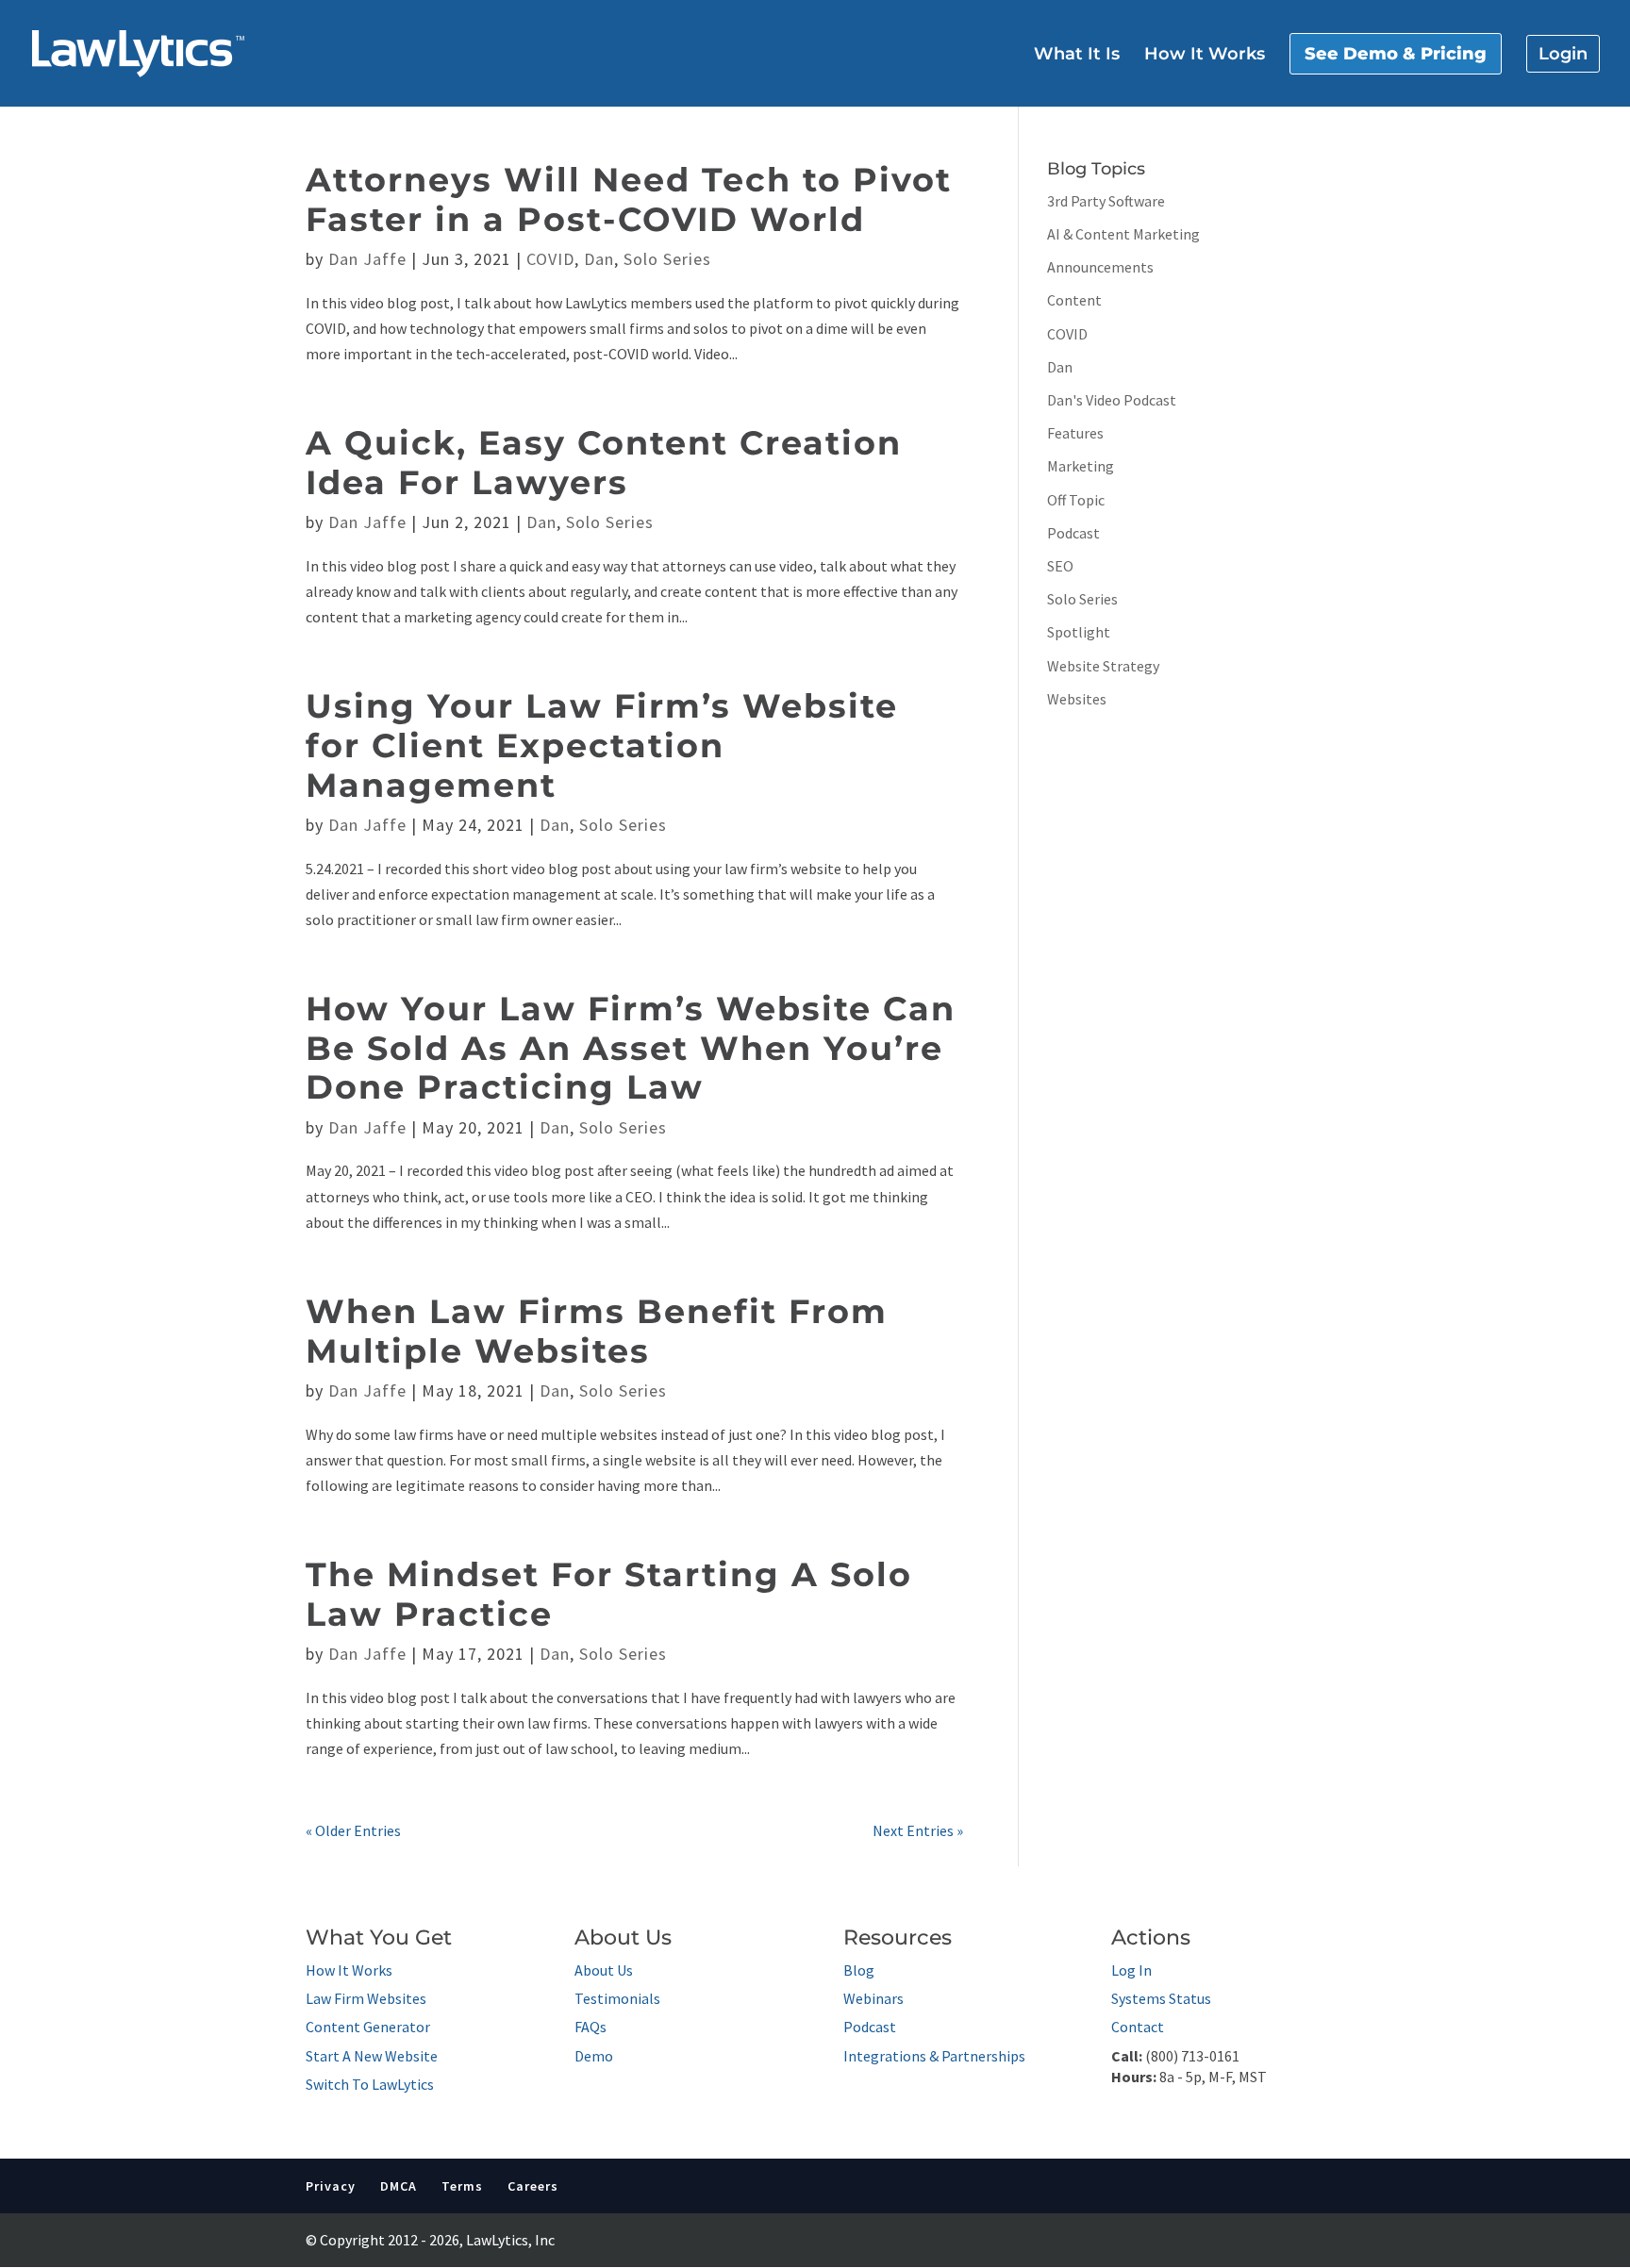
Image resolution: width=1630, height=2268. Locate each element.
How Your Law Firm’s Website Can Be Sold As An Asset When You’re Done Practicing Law (631, 1048)
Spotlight (1079, 632)
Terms (462, 2186)
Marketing (1081, 466)
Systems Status (1161, 1998)
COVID (550, 259)
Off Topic (1076, 500)
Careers (533, 2186)
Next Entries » (918, 1830)
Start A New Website (372, 2056)
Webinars (873, 1998)
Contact (1138, 2027)
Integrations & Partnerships (934, 2056)
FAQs (590, 2027)
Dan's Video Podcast (1112, 400)
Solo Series (667, 259)
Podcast (1073, 533)
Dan (599, 259)
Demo (594, 2056)
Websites (1077, 699)
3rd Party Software (1106, 201)
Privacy (331, 2186)
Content (1074, 300)
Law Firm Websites (366, 1998)
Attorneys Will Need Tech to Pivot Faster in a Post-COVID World (629, 199)
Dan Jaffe (367, 259)
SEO (1060, 566)
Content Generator (368, 2027)
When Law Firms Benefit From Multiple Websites (597, 1331)
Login (1563, 54)
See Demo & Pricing (1396, 54)
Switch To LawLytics (370, 2084)
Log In (1131, 1970)
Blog (859, 1970)
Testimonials (617, 1998)
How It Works (1205, 56)
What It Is (1077, 56)
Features (1075, 433)
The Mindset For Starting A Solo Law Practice (609, 1594)
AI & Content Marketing (1123, 234)
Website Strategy (1103, 666)
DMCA (399, 2186)
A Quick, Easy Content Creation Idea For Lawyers (604, 463)
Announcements (1100, 267)
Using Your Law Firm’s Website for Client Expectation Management (602, 745)
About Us (604, 1970)
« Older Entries (353, 1830)
